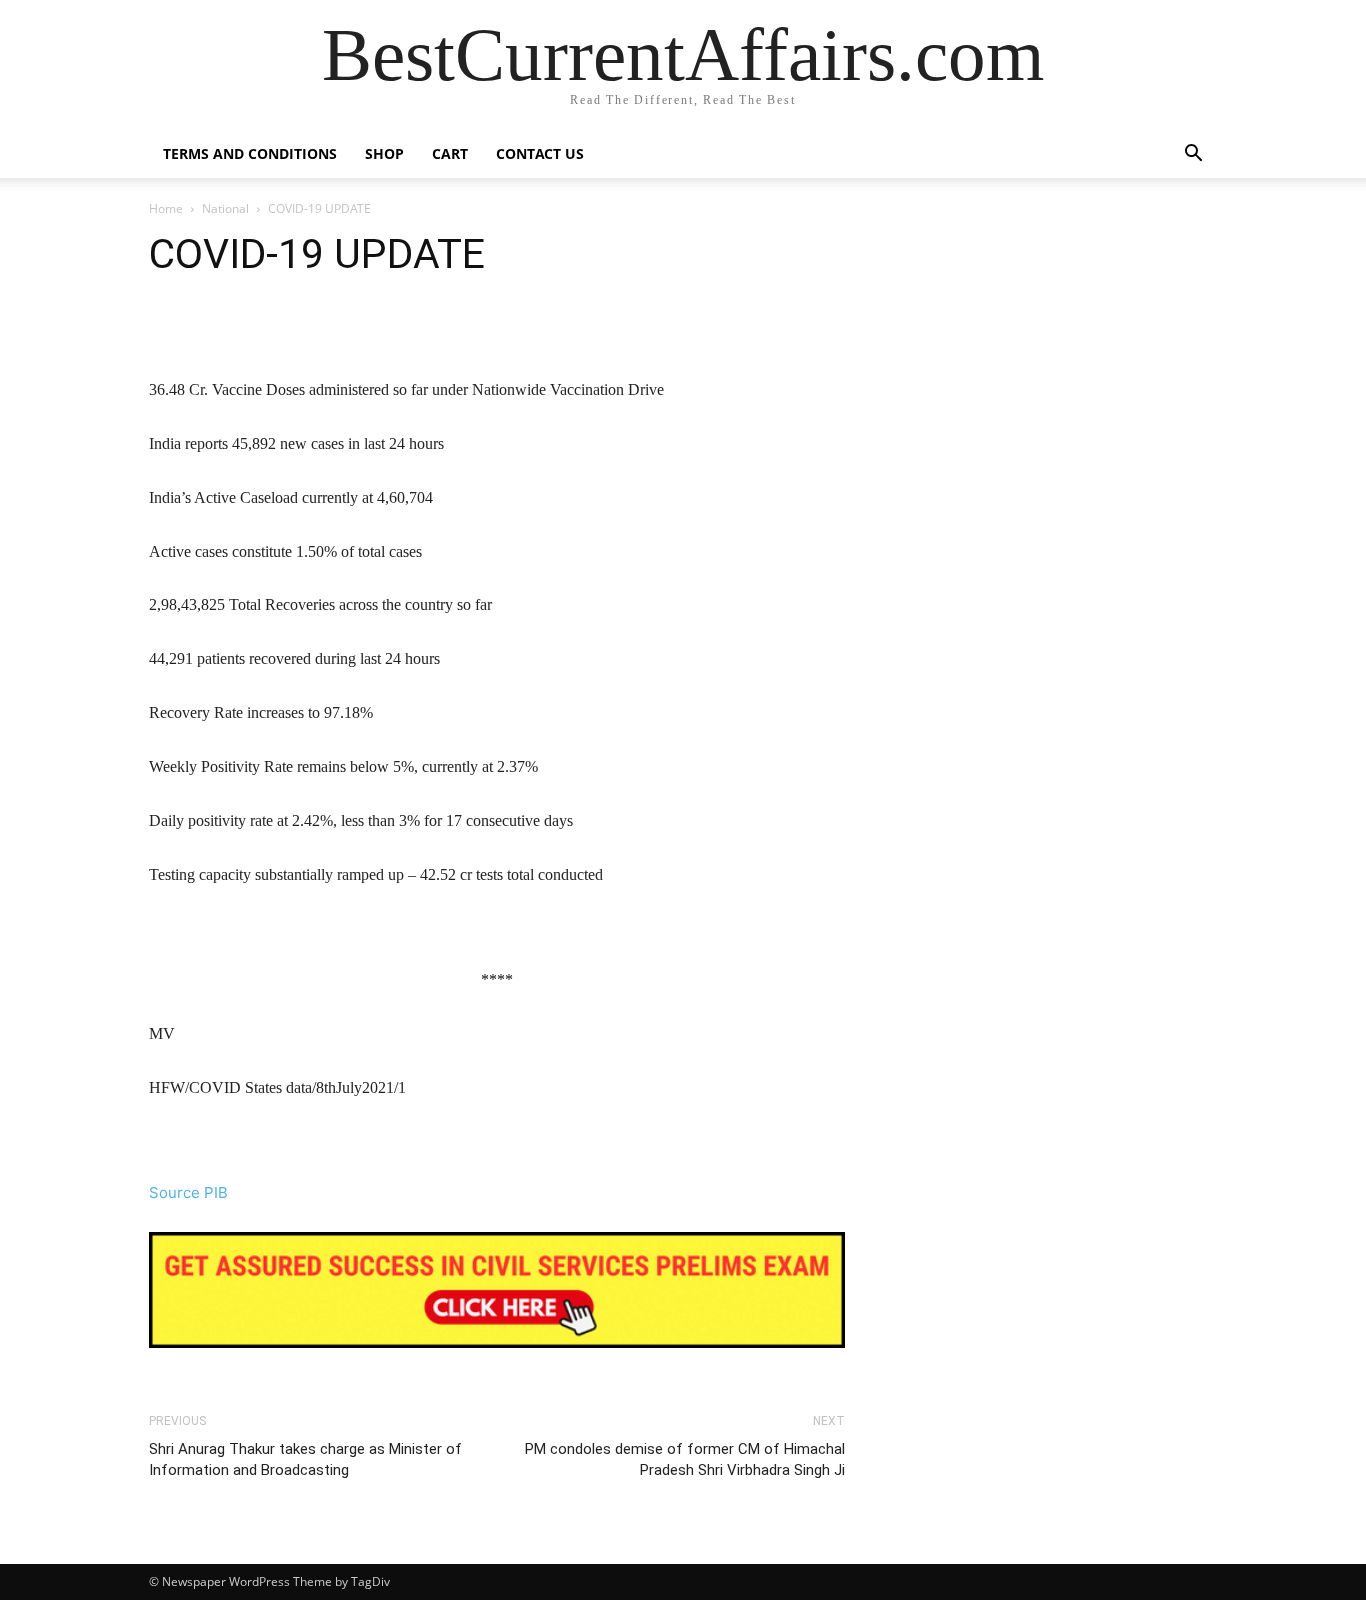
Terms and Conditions (250, 153)
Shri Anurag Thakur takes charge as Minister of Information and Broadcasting (305, 1459)
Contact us (540, 153)
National (225, 208)
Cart (450, 153)
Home (166, 208)
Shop (384, 153)
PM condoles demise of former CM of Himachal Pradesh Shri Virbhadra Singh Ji (685, 1459)
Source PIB (188, 1192)
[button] (1193, 155)
